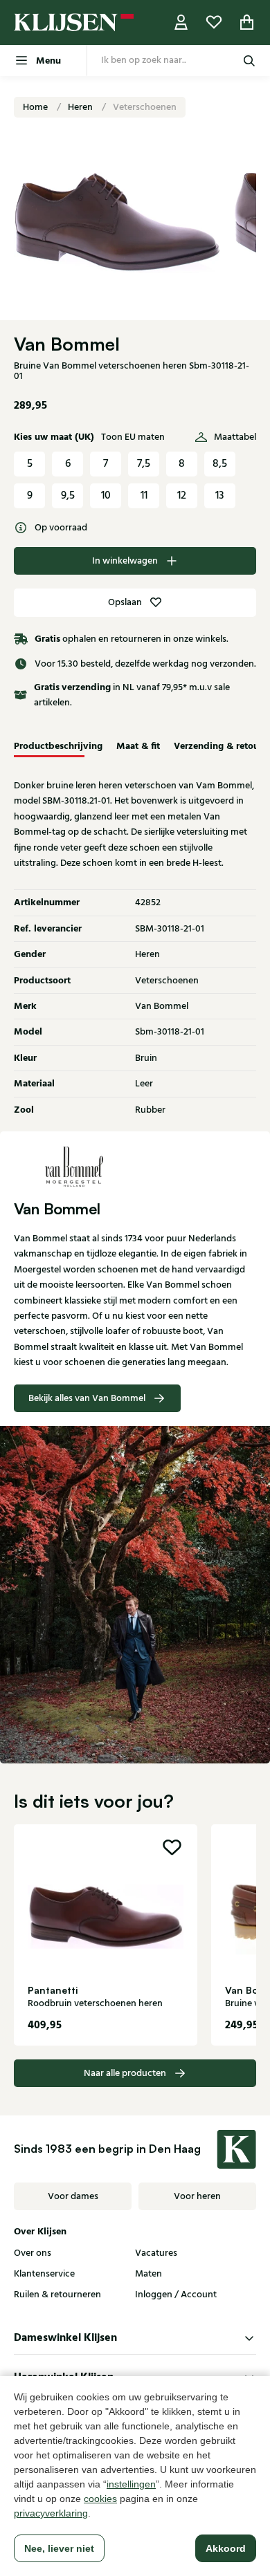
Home (36, 107)
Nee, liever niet (59, 2548)
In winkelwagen (125, 561)
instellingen (131, 2484)
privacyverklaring (51, 2513)
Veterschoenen (145, 107)
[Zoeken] (249, 61)
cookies (100, 2499)
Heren (81, 107)
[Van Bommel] (135, 1166)
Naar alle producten (125, 2073)
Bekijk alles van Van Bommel (87, 1398)
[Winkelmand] (247, 22)
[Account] (181, 22)
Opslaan (125, 602)
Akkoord (226, 2548)
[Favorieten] (214, 22)
